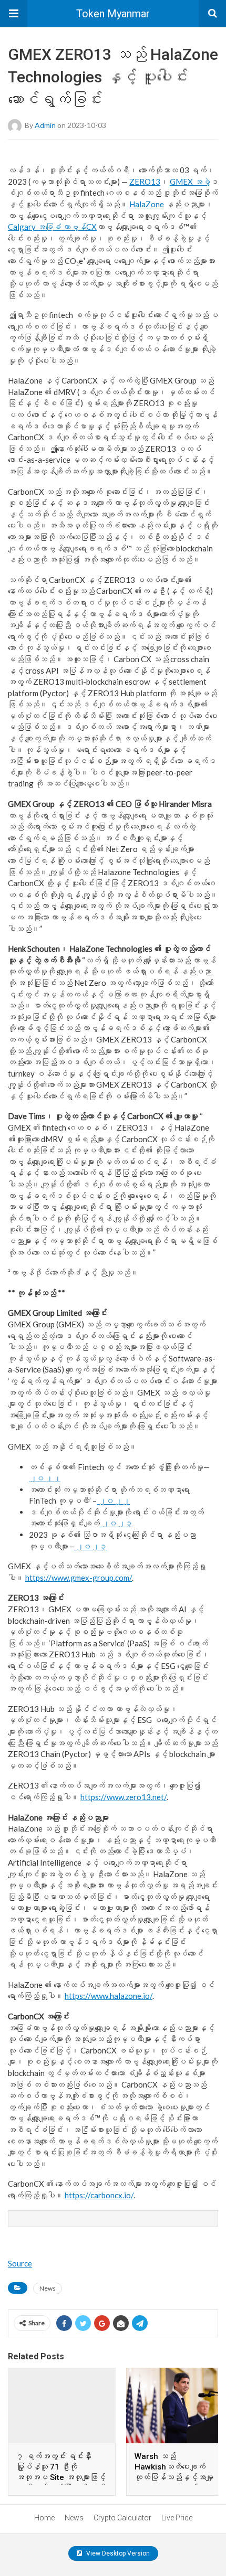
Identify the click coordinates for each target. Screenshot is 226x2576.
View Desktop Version (117, 2553)
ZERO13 (145, 182)
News (48, 2288)
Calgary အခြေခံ (35, 227)
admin (45, 125)
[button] (14, 14)
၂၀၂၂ (45, 1478)
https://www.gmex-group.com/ (79, 1578)
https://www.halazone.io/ (109, 1996)
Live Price (177, 2518)
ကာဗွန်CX (80, 227)
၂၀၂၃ (116, 1523)
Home (44, 2518)
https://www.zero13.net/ (124, 1797)
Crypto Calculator (122, 2518)
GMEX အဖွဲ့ (190, 182)
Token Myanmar (113, 14)
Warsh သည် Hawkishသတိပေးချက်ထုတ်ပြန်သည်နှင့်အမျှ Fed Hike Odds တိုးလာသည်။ (174, 2477)
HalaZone (147, 204)
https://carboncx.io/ (99, 2195)
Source (20, 2263)
